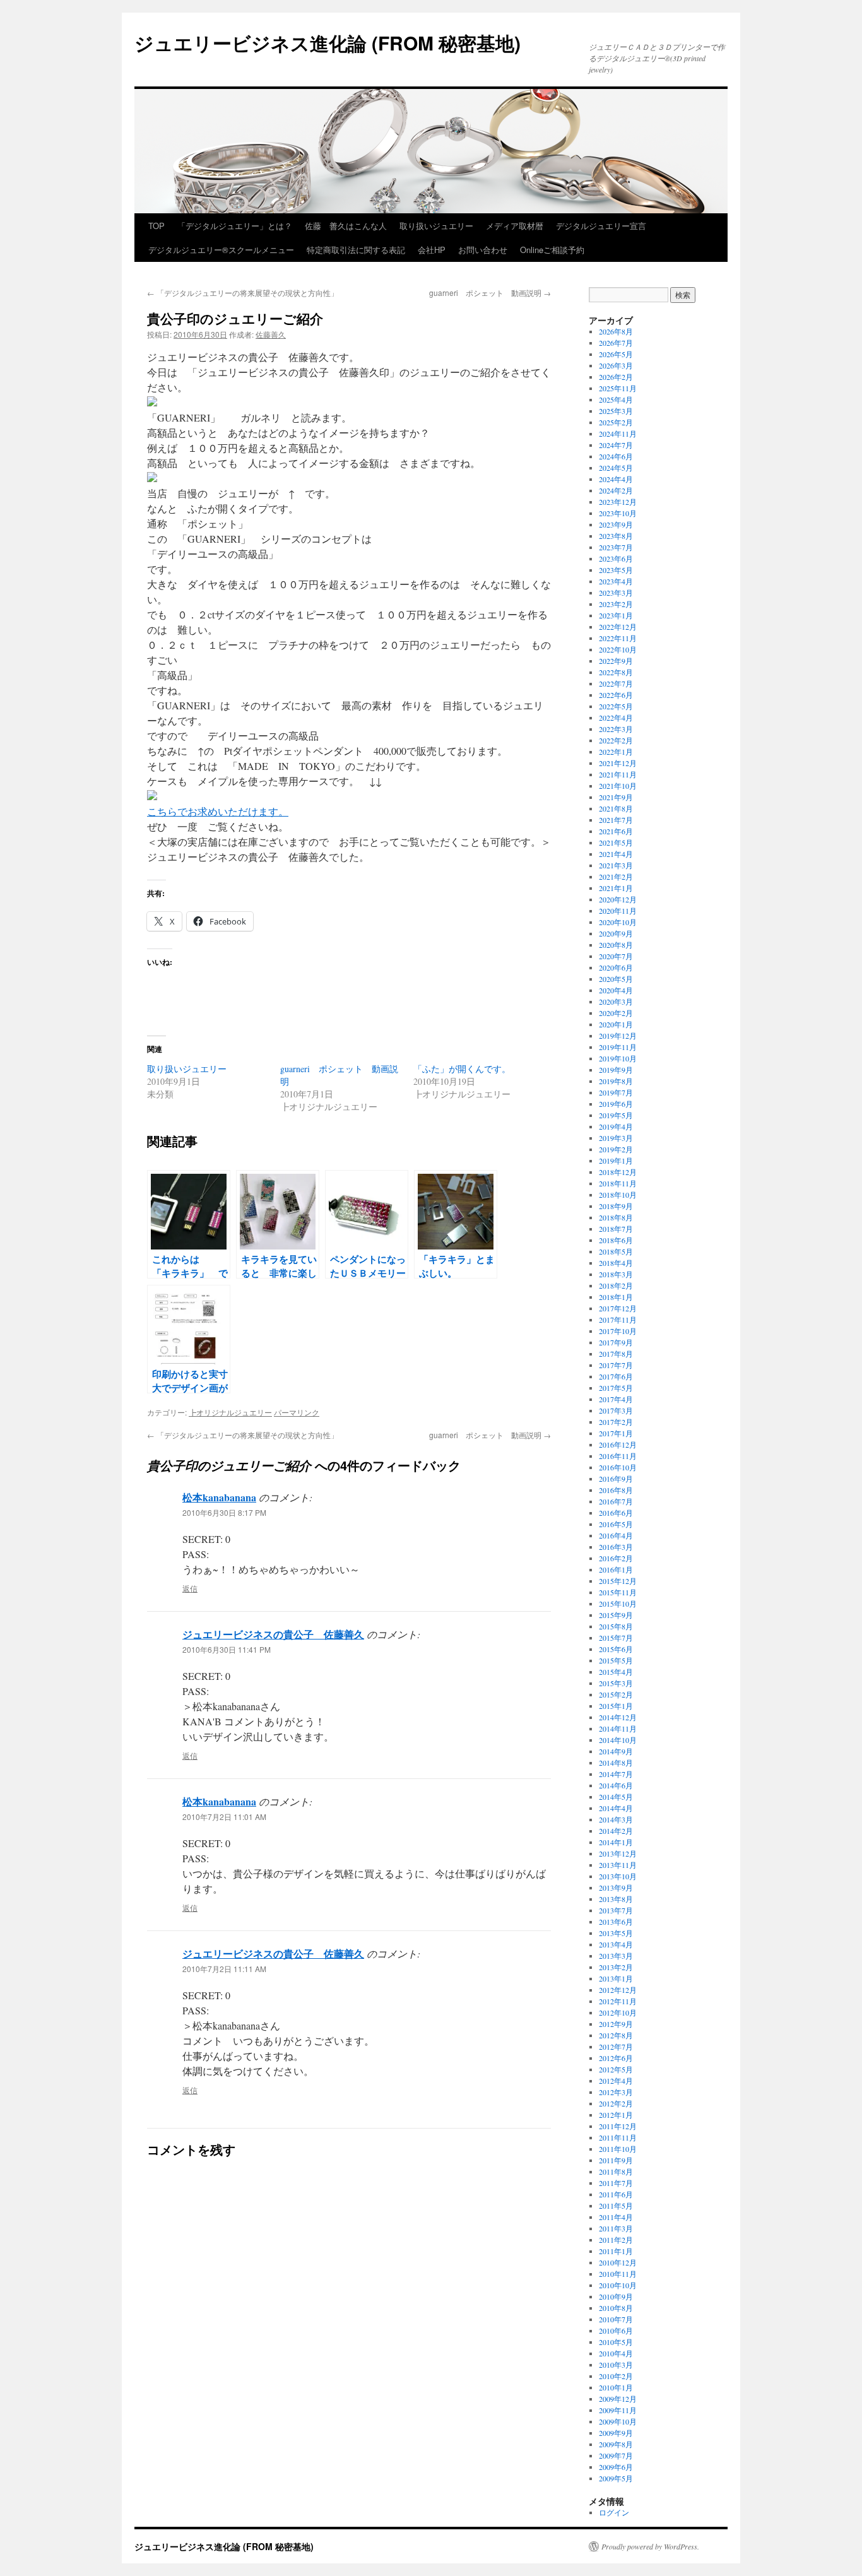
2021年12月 (618, 763)
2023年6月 (616, 558)
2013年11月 (618, 1865)
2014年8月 (616, 1763)
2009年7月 (616, 2455)
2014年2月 (616, 1831)
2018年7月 (616, 1229)
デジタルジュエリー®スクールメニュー (221, 250)
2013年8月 (616, 1899)
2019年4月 (616, 1126)
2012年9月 (616, 2024)
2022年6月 (616, 695)
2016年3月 (616, 1547)
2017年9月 (616, 1342)
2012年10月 (618, 2012)
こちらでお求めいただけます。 (218, 811)
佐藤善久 (271, 334)
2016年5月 (616, 1524)
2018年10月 (618, 1195)
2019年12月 (618, 1036)
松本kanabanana (219, 1497)
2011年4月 (616, 2217)
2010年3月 (616, 2365)
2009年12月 (618, 2399)
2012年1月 (616, 2115)
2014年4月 (616, 1808)
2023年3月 (616, 593)
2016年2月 (616, 1558)
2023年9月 (616, 524)
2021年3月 (616, 865)
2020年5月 (616, 979)
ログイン (614, 2512)
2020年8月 (616, 945)
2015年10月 (618, 1604)
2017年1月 (616, 1433)
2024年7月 (616, 445)
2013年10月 (618, 1876)
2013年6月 (616, 1922)
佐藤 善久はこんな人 (346, 226)
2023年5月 (616, 570)
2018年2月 (616, 1285)
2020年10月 (618, 922)
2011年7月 (616, 2183)
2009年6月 (616, 2467)
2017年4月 (616, 1399)
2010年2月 (616, 2376)
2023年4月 (616, 581)
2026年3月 (616, 365)
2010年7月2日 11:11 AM (224, 1969)
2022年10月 (618, 649)
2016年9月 (616, 1479)
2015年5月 (616, 1660)
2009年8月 (616, 2444)
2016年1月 (616, 1569)
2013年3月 (616, 1956)
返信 (190, 1588)
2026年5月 (616, 354)
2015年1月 (616, 1706)
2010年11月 (618, 2274)
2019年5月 (616, 1115)
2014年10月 (618, 1740)
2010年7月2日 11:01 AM (224, 1817)
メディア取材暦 (515, 226)
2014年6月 (616, 1785)
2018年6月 (616, 1240)
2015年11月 (618, 1592)
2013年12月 (618, 1853)
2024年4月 (616, 479)
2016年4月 (616, 1535)
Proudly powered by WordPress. (650, 2546)
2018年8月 (616, 1217)
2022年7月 (616, 683)
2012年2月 (616, 2103)
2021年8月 (616, 808)
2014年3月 (616, 1819)
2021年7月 (616, 820)
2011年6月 (616, 2194)
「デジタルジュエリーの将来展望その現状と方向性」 (243, 292)
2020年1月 (616, 1024)
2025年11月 (618, 388)
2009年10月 (618, 2421)
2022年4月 (616, 718)
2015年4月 (616, 1672)
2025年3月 (616, 411)
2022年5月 (616, 706)
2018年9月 (616, 1206)
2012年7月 (616, 2047)
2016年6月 (616, 1513)
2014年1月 (616, 1842)
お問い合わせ (483, 250)
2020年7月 (616, 956)
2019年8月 (616, 1081)
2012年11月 (618, 2001)
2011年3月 (616, 2228)
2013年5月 (616, 1933)
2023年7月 (616, 547)
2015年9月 (616, 1615)
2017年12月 (618, 1308)
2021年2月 (616, 877)
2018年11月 (618, 1183)
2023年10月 (618, 513)
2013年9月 (616, 1888)
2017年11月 (618, 1320)
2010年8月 (616, 2308)
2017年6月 (616, 1376)
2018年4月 (616, 1263)
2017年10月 (618, 1331)
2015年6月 (616, 1649)
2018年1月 (616, 1297)
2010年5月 (616, 2342)
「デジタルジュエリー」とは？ (235, 226)
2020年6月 (616, 967)
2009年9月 (616, 2433)
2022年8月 (616, 672)
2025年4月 (616, 399)
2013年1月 (616, 1978)
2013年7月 (616, 1910)
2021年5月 (616, 842)
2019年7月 (616, 1092)
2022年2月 (616, 740)
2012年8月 (616, 2035)
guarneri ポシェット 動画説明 (490, 292)
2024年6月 (616, 456)
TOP (156, 226)
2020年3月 (616, 1001)
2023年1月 (616, 615)
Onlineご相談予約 (552, 250)
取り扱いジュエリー (436, 226)
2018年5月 (616, 1251)
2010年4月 (616, 2353)
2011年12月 (618, 2126)
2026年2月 (616, 377)
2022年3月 (616, 729)
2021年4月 (616, 854)
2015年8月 (616, 1626)
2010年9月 (616, 2296)
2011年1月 (616, 2251)
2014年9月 (616, 1751)
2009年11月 (618, 2410)
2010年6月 (616, 2331)
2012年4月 (616, 2081)
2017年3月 (616, 1410)
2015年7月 (616, 1638)
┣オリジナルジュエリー (230, 1412)
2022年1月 (616, 752)
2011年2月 (616, 2240)
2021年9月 (616, 797)
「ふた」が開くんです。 (462, 1069)
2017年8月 (616, 1354)
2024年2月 (616, 490)
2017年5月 (616, 1388)
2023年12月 (618, 502)
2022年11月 (618, 638)
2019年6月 (616, 1104)
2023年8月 (616, 536)
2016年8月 (616, 1490)
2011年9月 (616, 2160)
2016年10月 (618, 1467)
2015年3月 (616, 1683)
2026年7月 (616, 343)
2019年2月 (616, 1149)
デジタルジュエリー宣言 (601, 226)
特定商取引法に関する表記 (356, 250)
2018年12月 (618, 1172)
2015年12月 (618, 1581)
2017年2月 (616, 1422)
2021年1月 (616, 888)
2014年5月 (616, 1797)
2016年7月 (616, 1501)
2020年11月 (618, 911)
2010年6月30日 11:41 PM (227, 1649)
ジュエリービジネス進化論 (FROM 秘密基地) (328, 43)
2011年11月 (618, 2137)
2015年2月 (616, 1694)
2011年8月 (616, 2171)
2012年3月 (616, 2092)
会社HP (432, 250)
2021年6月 (616, 831)
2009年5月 (616, 2478)
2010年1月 (616, 2387)
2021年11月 (618, 774)
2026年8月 (616, 331)
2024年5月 (616, 468)
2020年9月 (616, 933)
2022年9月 (616, 661)
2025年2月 (616, 422)
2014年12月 (618, 1717)
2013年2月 (616, 1967)
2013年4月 (616, 1944)
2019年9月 (616, 1070)
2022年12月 (618, 627)
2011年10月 (618, 2149)
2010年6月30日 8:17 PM (224, 1512)
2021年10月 (618, 786)
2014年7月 (616, 1774)
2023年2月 (616, 604)
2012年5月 (616, 2069)
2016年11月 (618, 1456)
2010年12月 (618, 2262)
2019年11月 (618, 1047)
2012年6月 (616, 2058)
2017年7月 (616, 1365)
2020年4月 (616, 990)
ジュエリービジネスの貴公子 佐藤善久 (273, 1634)
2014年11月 (618, 1728)
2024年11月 (618, 434)
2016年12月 (618, 1445)
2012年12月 (618, 1990)
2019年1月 (616, 1161)
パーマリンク (297, 1412)
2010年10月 (618, 2285)
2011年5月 (616, 2206)
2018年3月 (616, 1274)
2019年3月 (616, 1138)
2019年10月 (618, 1058)
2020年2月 (616, 1013)
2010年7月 (616, 2319)
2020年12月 (618, 899)
